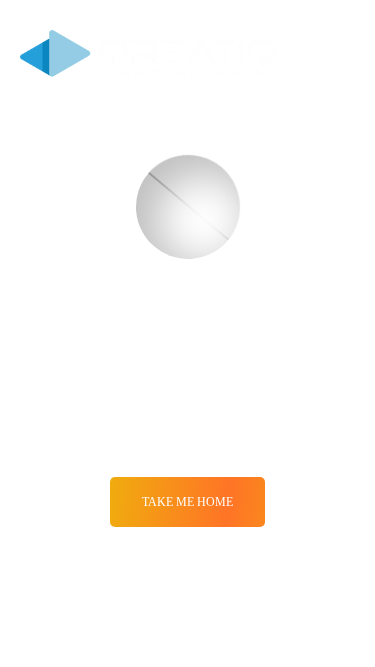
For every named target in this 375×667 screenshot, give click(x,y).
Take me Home (187, 502)
